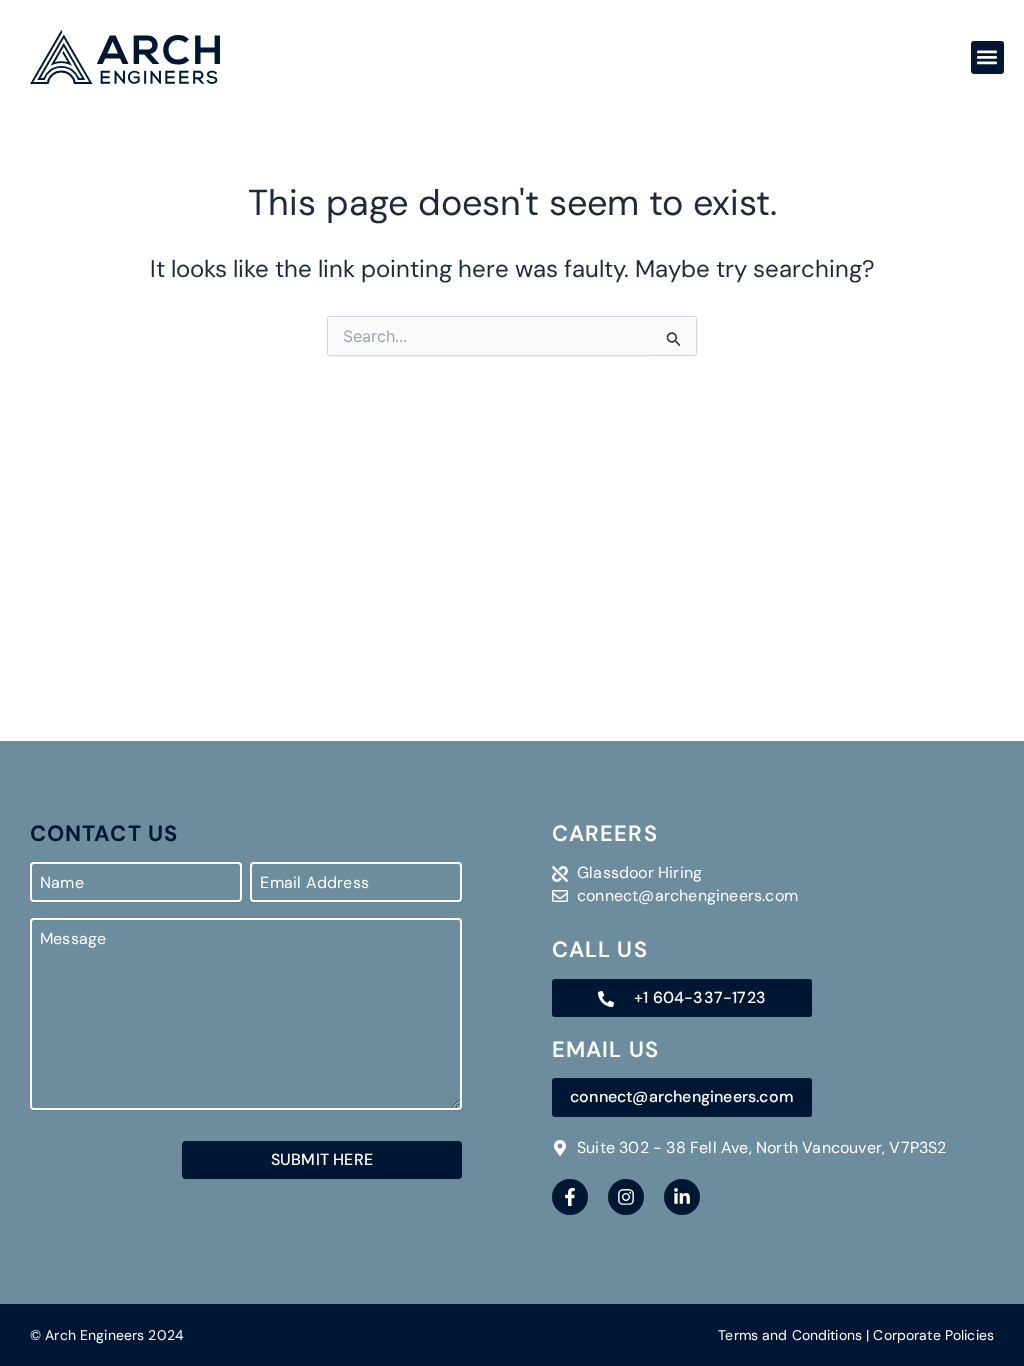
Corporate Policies (933, 1335)
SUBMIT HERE (322, 1159)
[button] (987, 57)
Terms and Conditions (790, 1335)
